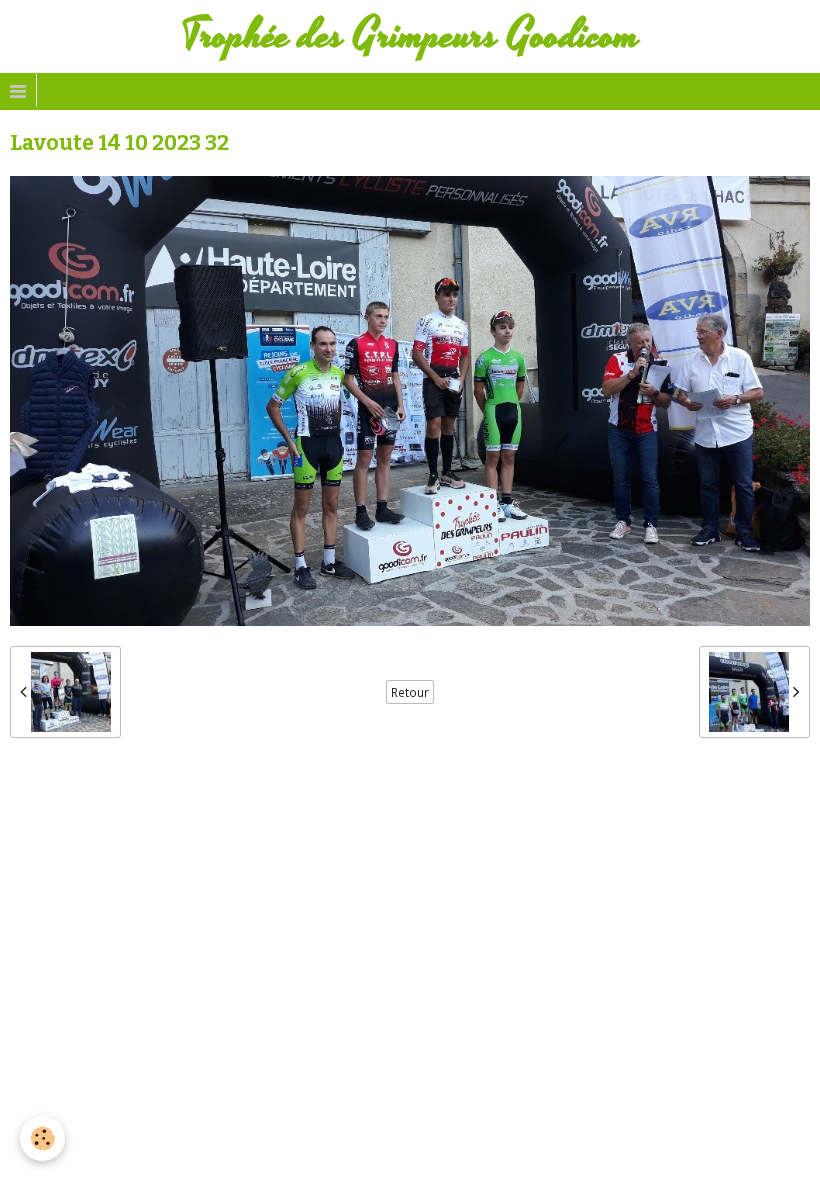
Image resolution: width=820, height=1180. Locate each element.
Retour (410, 692)
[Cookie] (42, 1138)
